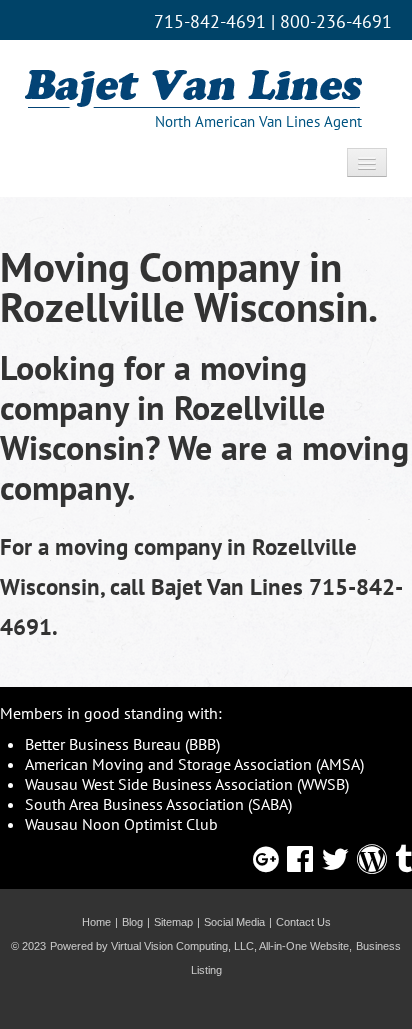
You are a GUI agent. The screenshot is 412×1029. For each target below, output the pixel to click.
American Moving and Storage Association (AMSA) (194, 764)
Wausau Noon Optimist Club (121, 824)
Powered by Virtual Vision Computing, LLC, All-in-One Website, (201, 946)
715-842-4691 (210, 21)
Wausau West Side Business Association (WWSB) (187, 784)
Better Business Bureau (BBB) (122, 744)
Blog (132, 922)
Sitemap (173, 922)
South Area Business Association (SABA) (158, 804)
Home (96, 922)
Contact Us (303, 922)
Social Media (234, 922)
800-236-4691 (336, 21)
